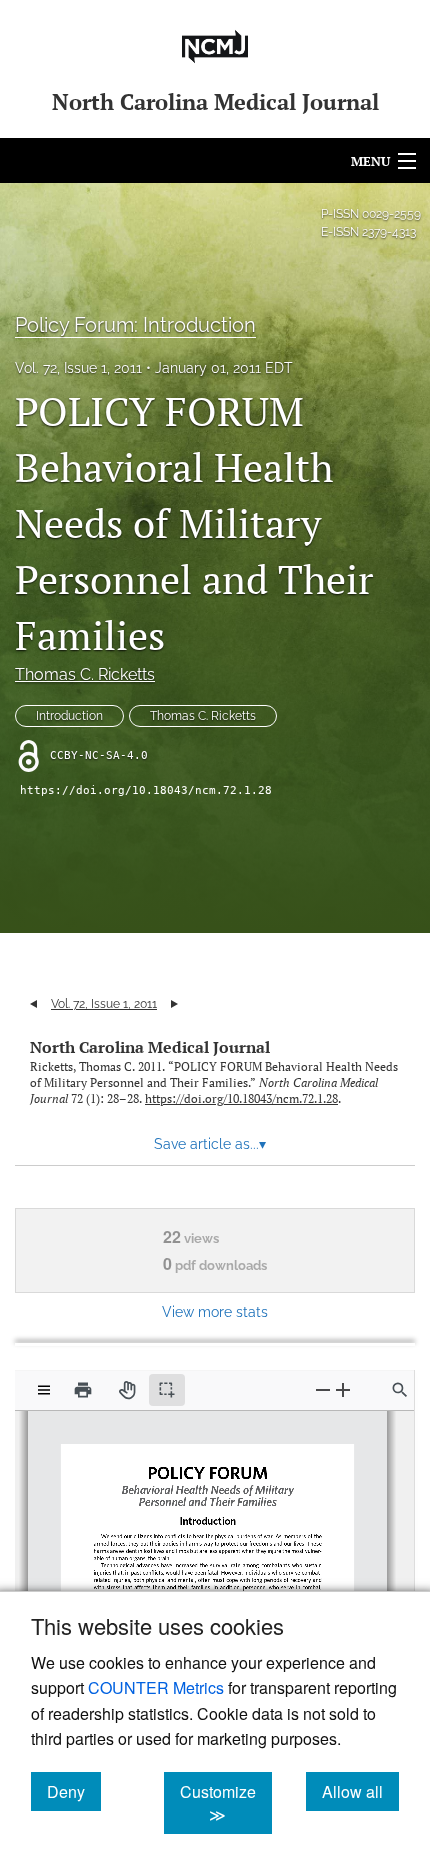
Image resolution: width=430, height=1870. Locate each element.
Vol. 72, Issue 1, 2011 (78, 368)
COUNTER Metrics (156, 1687)
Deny (74, 1791)
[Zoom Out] (323, 1389)
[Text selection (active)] (167, 1390)
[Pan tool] (127, 1390)
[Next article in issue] (174, 1004)
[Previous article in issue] (33, 1004)
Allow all (360, 1791)
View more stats (215, 1311)
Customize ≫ (226, 1803)
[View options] (44, 1390)
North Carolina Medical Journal (150, 1047)
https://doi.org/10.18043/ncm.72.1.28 (146, 790)
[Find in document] (400, 1390)
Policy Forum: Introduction (135, 325)
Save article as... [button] (210, 1144)
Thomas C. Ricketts (85, 674)
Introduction (69, 716)
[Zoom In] (343, 1389)
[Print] (83, 1390)
